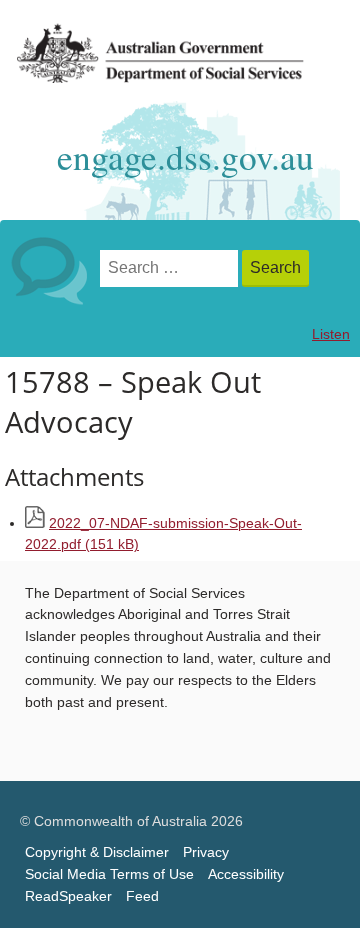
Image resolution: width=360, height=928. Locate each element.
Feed (142, 896)
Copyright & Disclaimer (97, 852)
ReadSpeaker (68, 896)
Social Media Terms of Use (109, 874)
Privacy (206, 852)
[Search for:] (171, 268)
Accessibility (246, 874)
